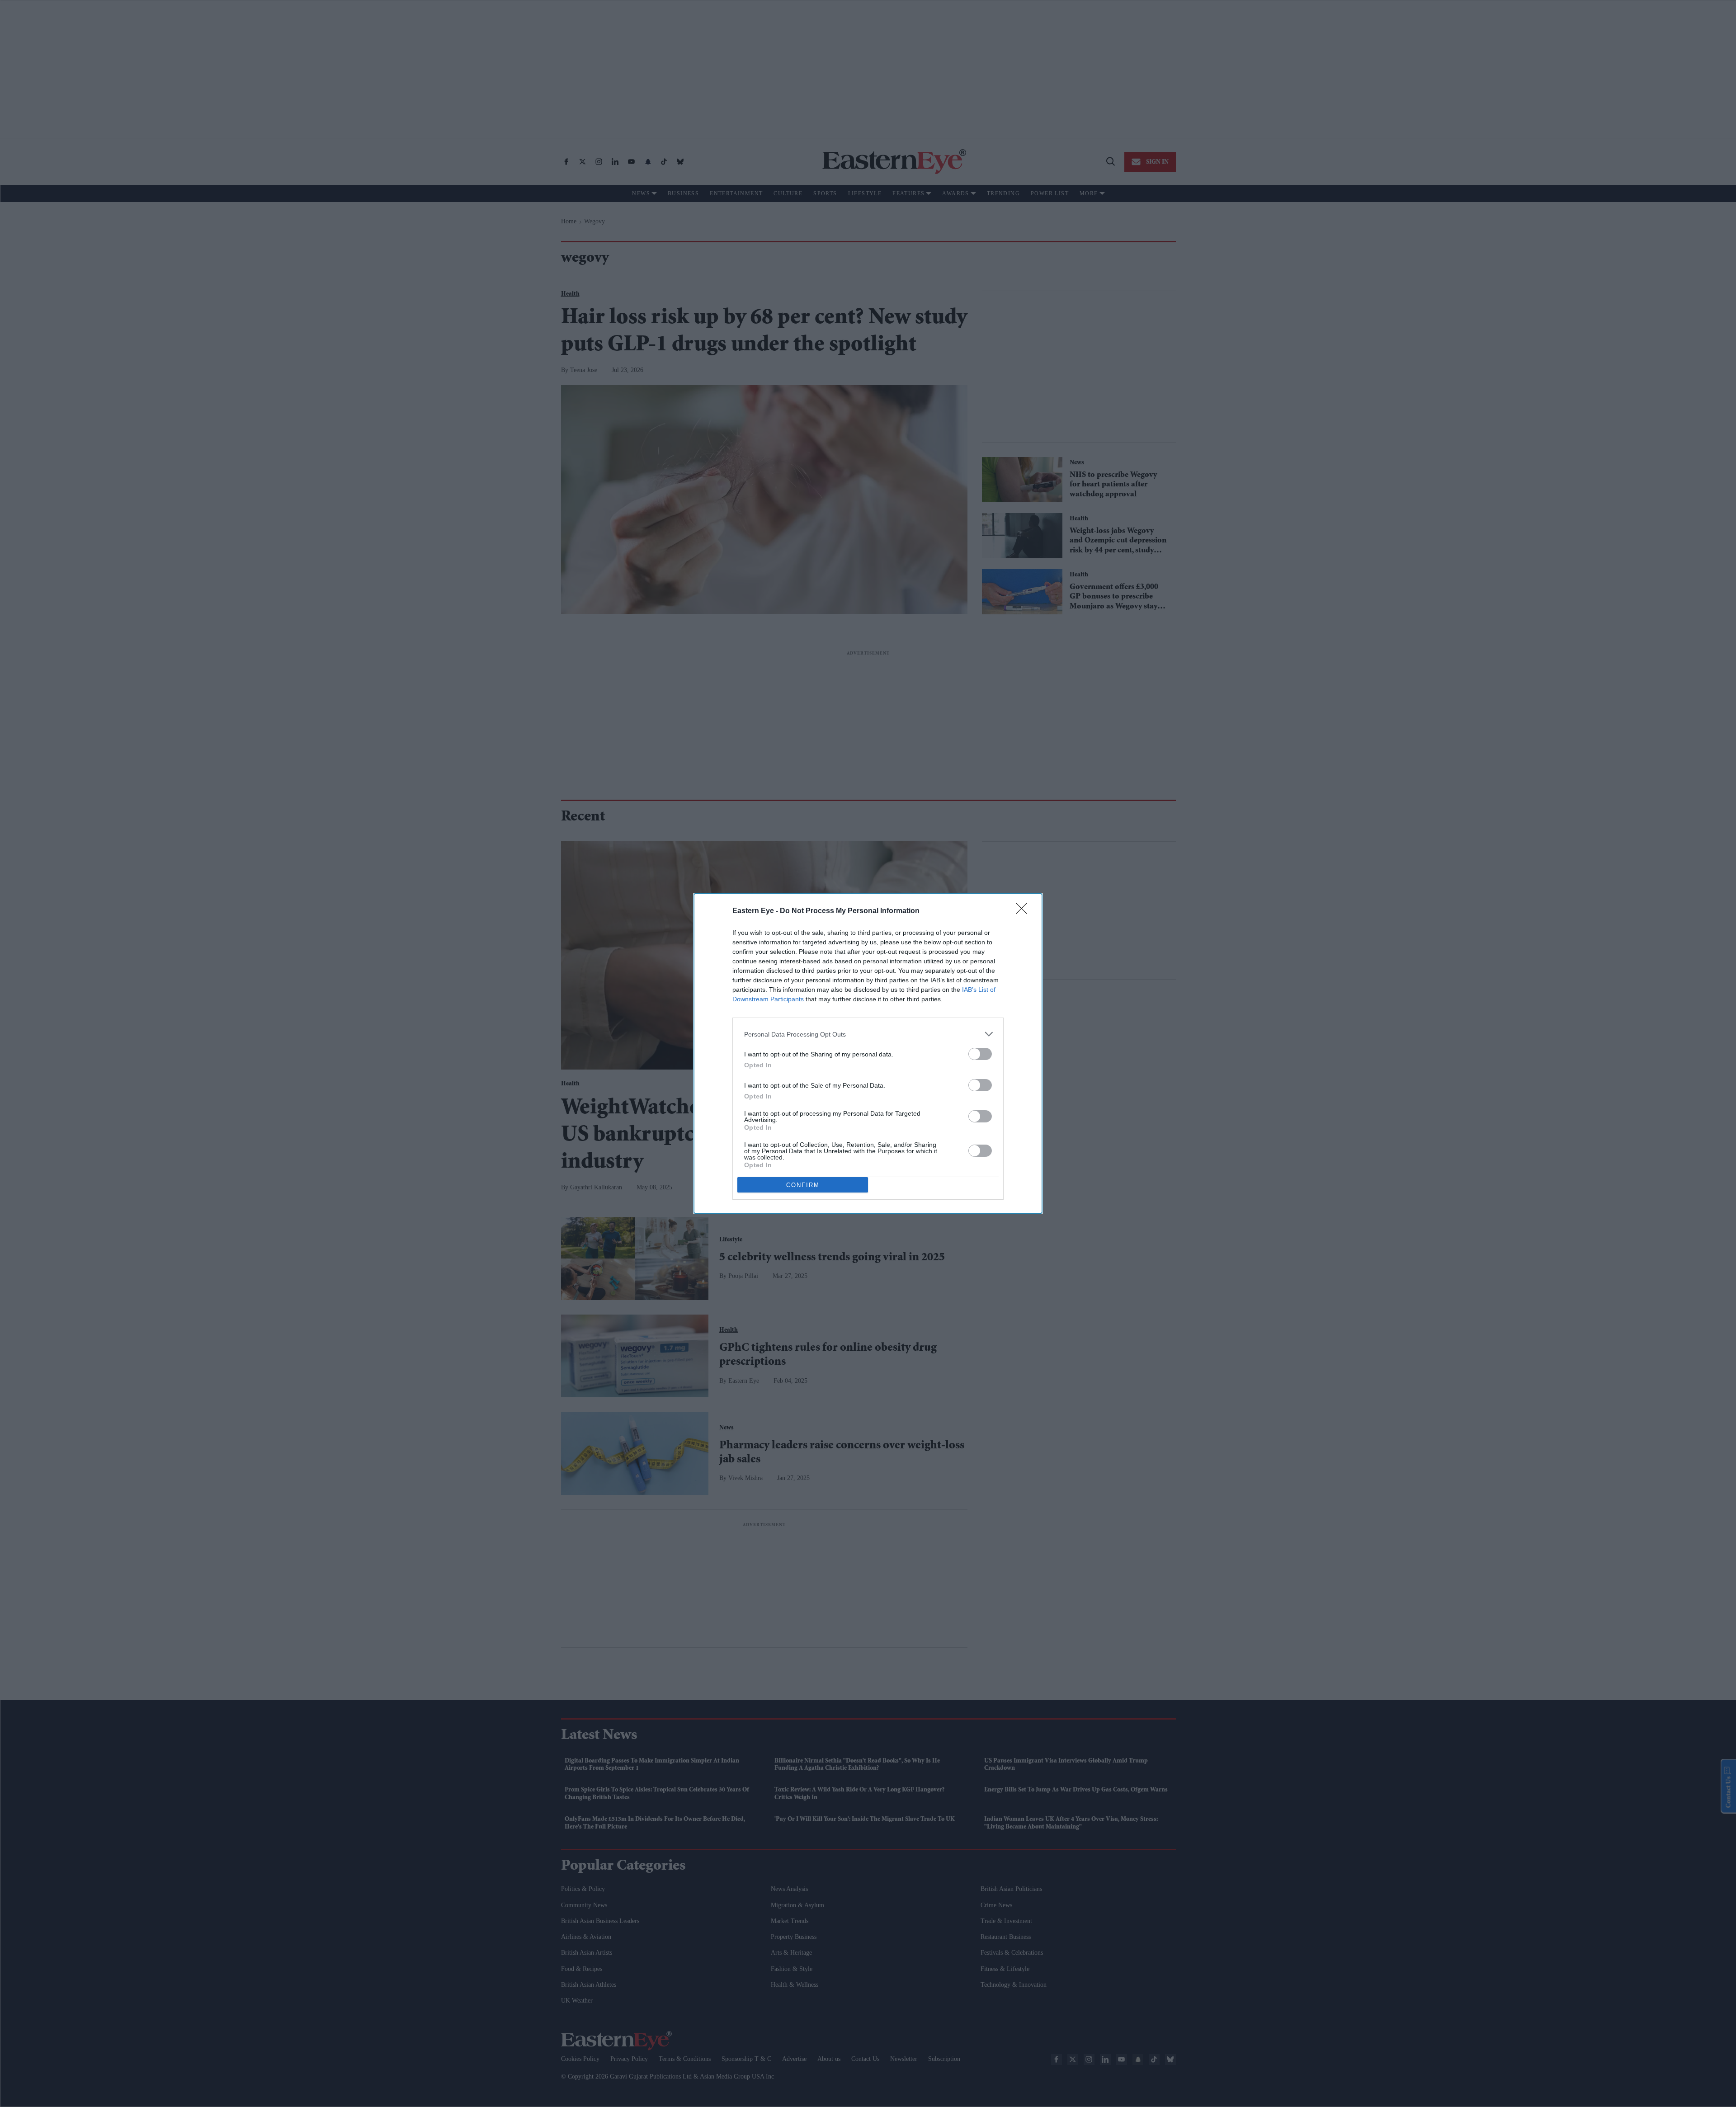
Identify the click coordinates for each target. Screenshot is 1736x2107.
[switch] (980, 1054)
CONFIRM (803, 1185)
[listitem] (868, 1034)
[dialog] (868, 1053)
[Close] (1024, 911)
